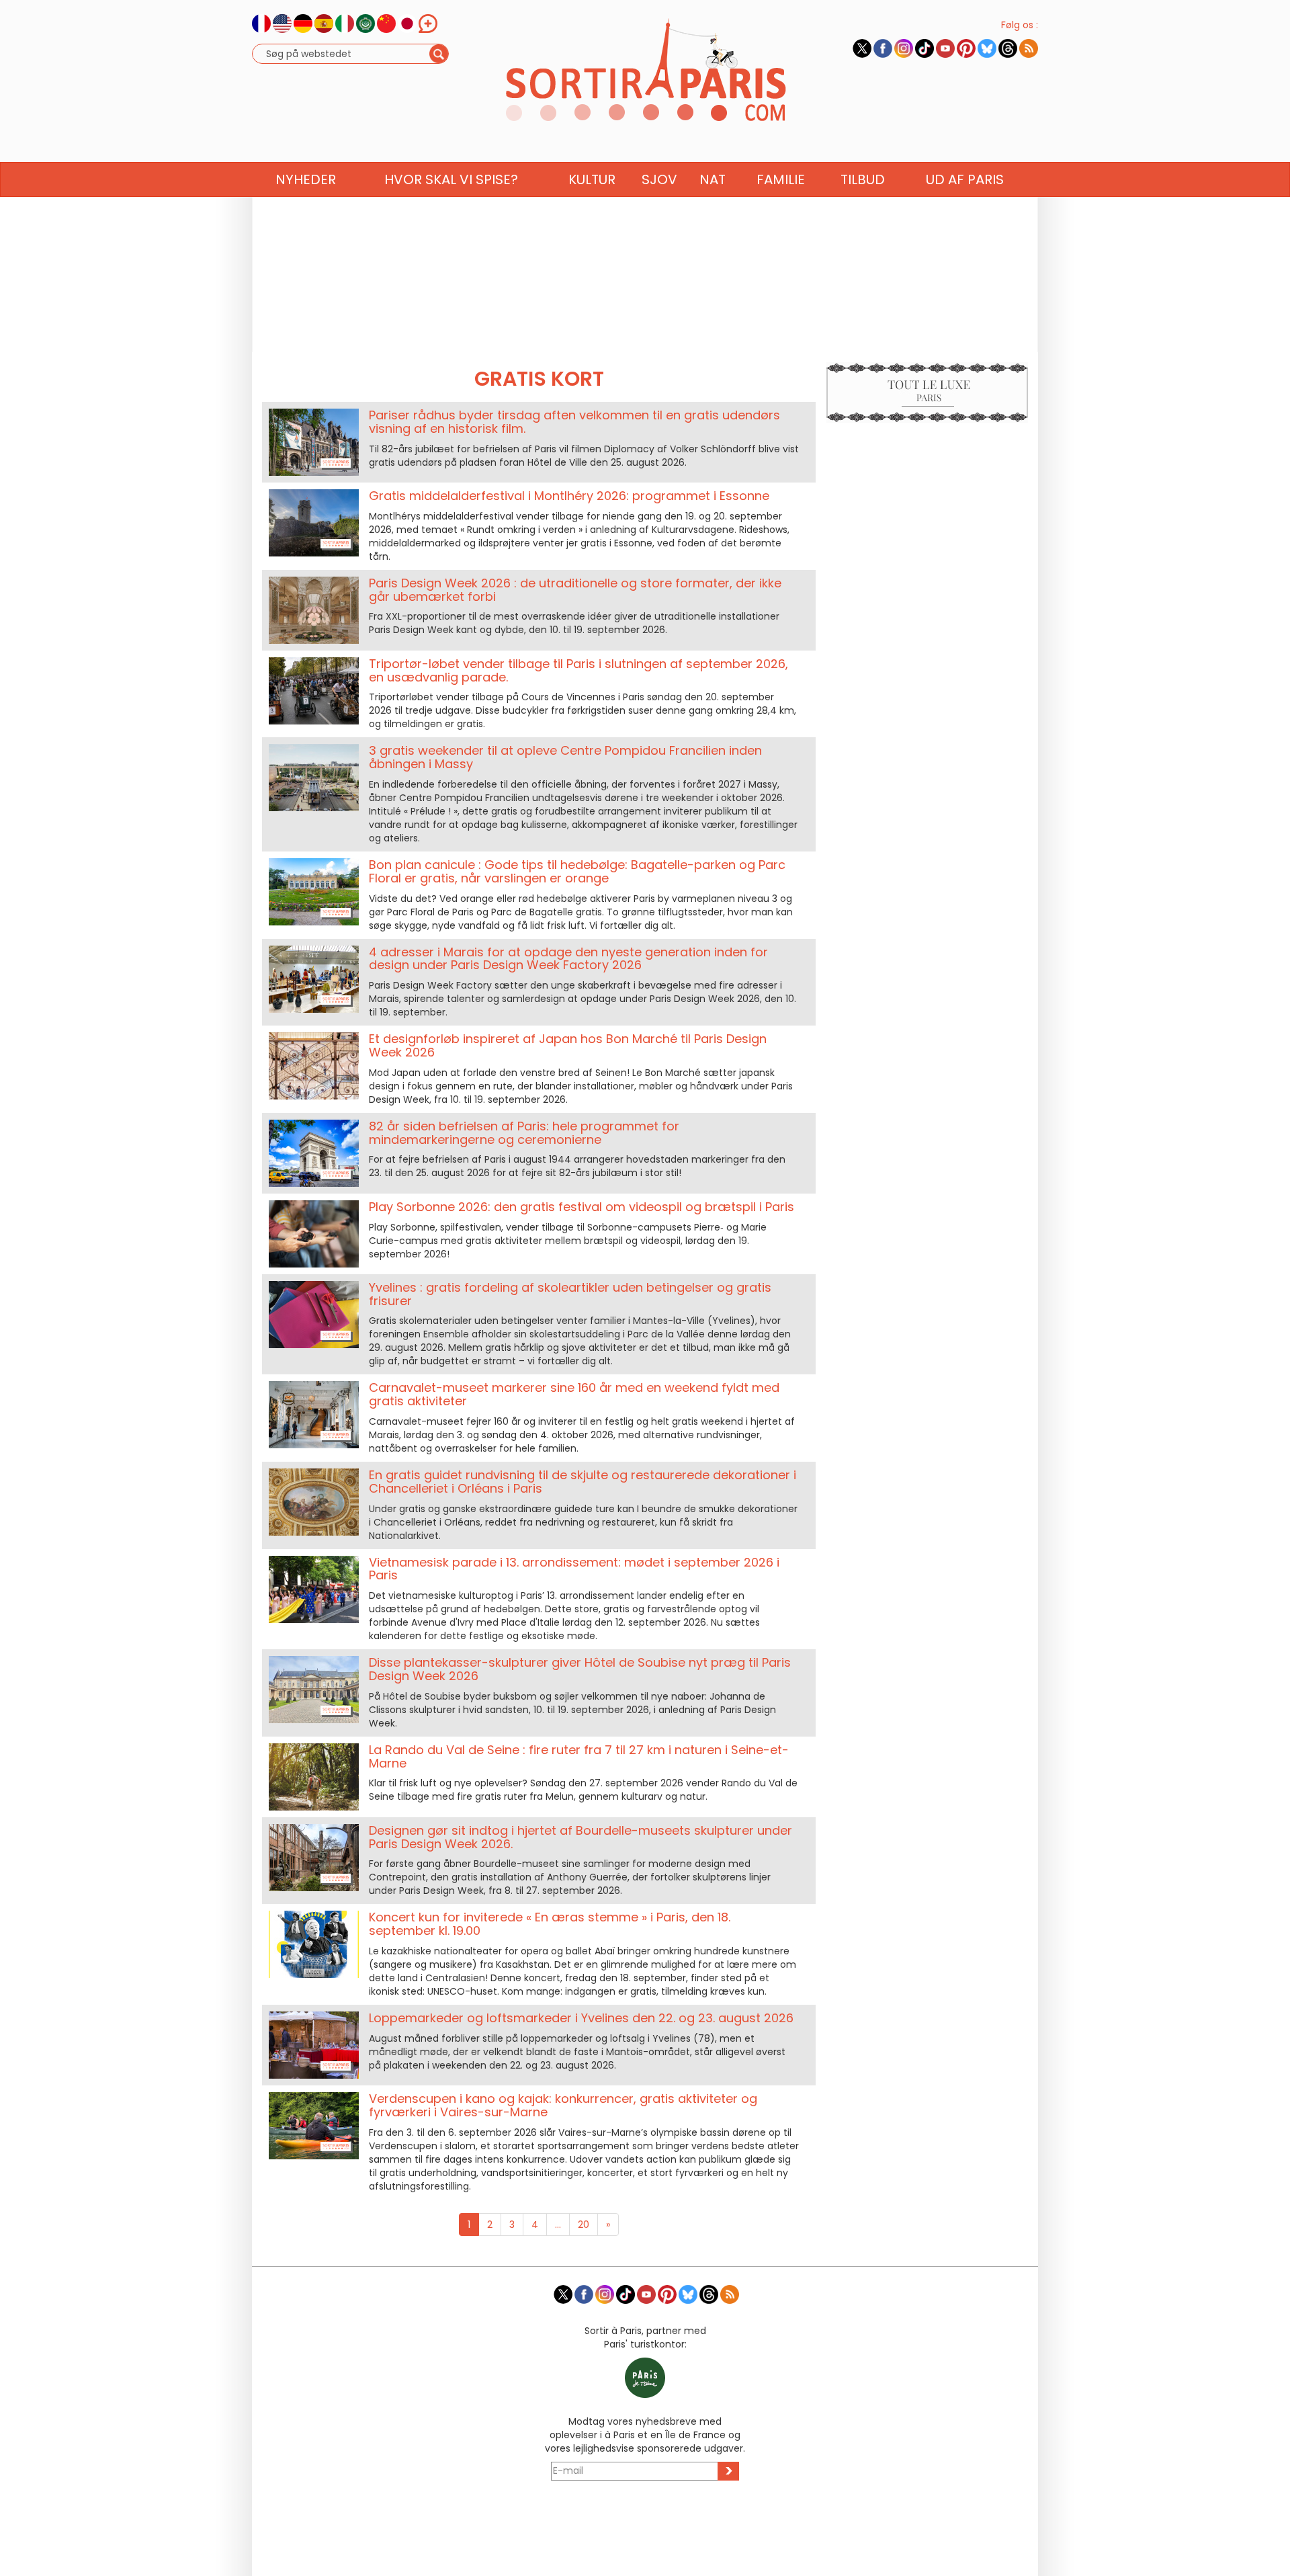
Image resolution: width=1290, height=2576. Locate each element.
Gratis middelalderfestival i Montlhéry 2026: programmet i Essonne (569, 496)
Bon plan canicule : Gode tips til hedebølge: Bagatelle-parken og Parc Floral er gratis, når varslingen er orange (577, 871)
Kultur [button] (592, 179)
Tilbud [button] (863, 179)
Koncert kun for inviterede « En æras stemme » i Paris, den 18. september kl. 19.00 (550, 1924)
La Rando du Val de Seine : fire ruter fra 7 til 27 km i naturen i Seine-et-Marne (579, 1756)
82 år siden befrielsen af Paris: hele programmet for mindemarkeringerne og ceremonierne (524, 1133)
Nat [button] (713, 179)
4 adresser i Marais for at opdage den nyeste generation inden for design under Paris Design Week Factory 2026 (568, 959)
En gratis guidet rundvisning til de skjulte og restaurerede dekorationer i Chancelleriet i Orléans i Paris (583, 1482)
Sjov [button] (659, 179)
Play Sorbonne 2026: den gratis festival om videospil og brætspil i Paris (582, 1207)
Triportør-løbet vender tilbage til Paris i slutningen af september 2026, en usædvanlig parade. (578, 670)
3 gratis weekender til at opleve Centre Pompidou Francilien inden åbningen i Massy (565, 757)
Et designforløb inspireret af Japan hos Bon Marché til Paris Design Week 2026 (568, 1045)
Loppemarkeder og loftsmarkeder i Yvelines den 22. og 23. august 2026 (581, 2018)
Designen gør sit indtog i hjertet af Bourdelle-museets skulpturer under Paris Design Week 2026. (580, 1837)
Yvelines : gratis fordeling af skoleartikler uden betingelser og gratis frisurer (570, 1294)
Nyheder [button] (306, 179)
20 (584, 2225)
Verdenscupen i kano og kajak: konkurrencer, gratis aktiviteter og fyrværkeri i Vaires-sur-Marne (563, 2105)
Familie (781, 179)
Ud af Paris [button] (965, 179)
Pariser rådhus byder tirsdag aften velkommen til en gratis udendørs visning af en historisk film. (574, 422)
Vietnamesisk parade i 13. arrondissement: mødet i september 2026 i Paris (574, 1569)
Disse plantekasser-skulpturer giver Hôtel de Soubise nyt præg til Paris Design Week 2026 (580, 1669)
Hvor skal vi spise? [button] (451, 179)
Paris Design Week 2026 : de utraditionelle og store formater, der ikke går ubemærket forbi (575, 590)
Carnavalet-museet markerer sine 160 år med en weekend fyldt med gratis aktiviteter (574, 1394)
